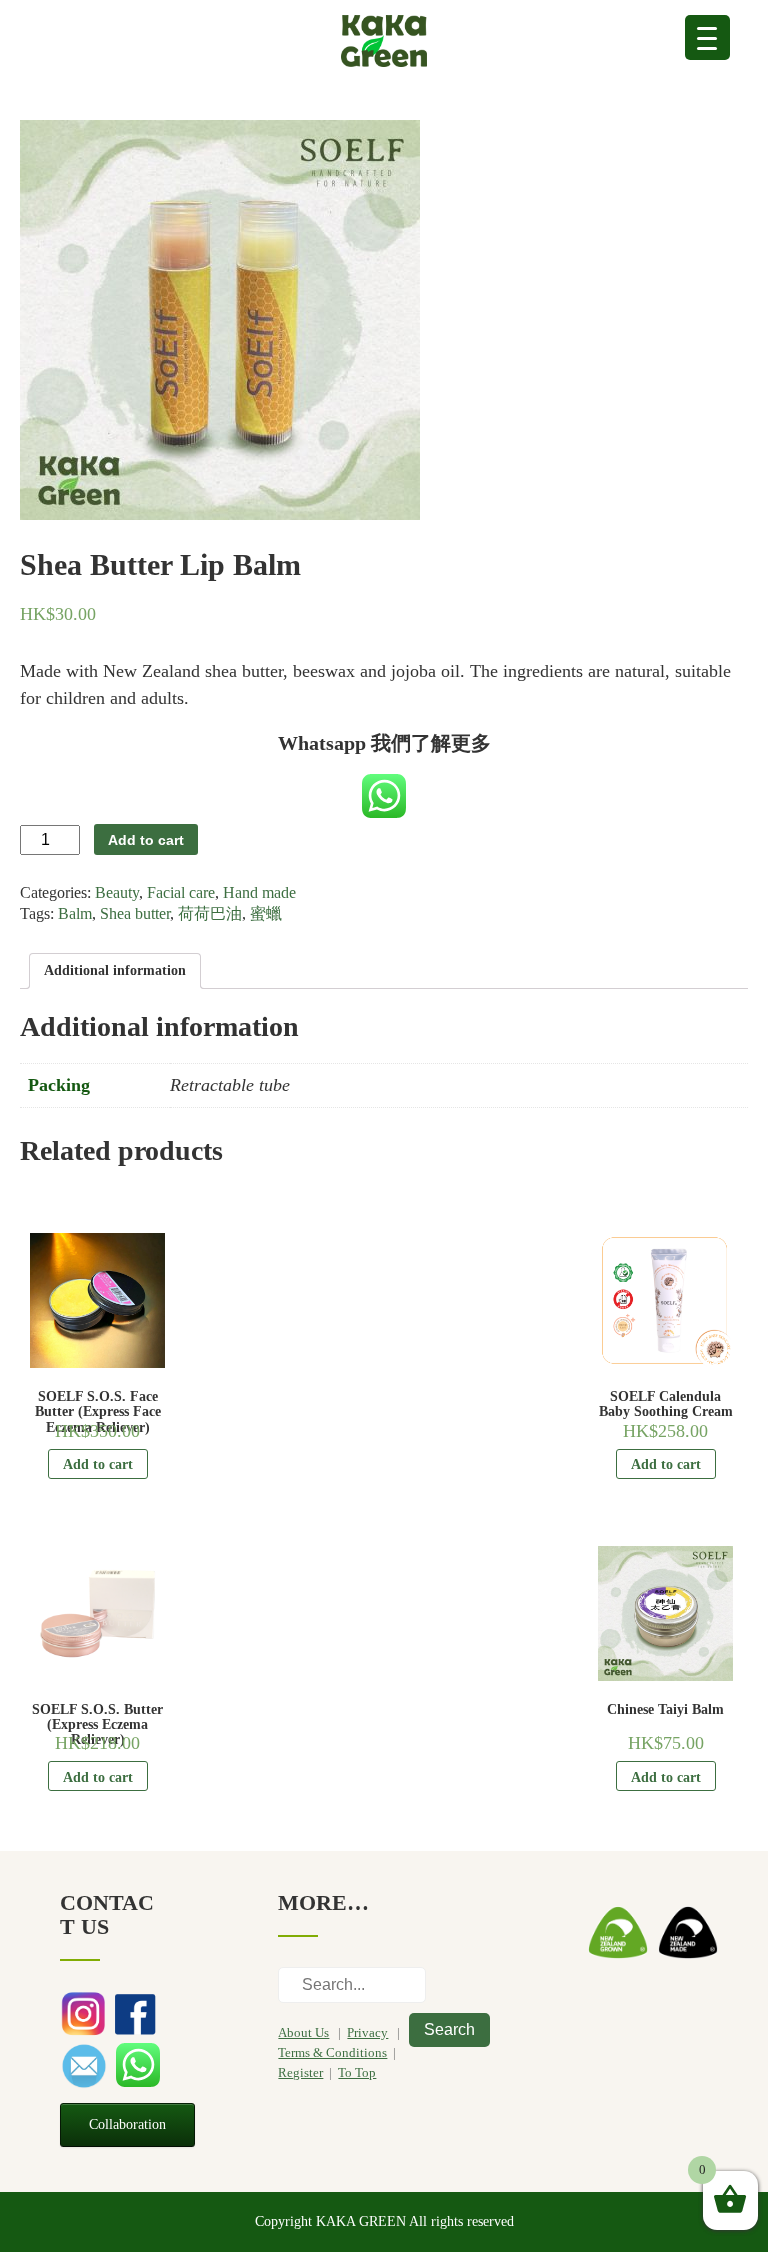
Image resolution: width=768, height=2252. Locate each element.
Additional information (115, 970)
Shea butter (135, 913)
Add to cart (146, 840)
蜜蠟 (266, 913)
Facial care (181, 892)
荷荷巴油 (210, 913)
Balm (75, 913)
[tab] (115, 971)
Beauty (117, 892)
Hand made (259, 892)
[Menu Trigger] (707, 37)
